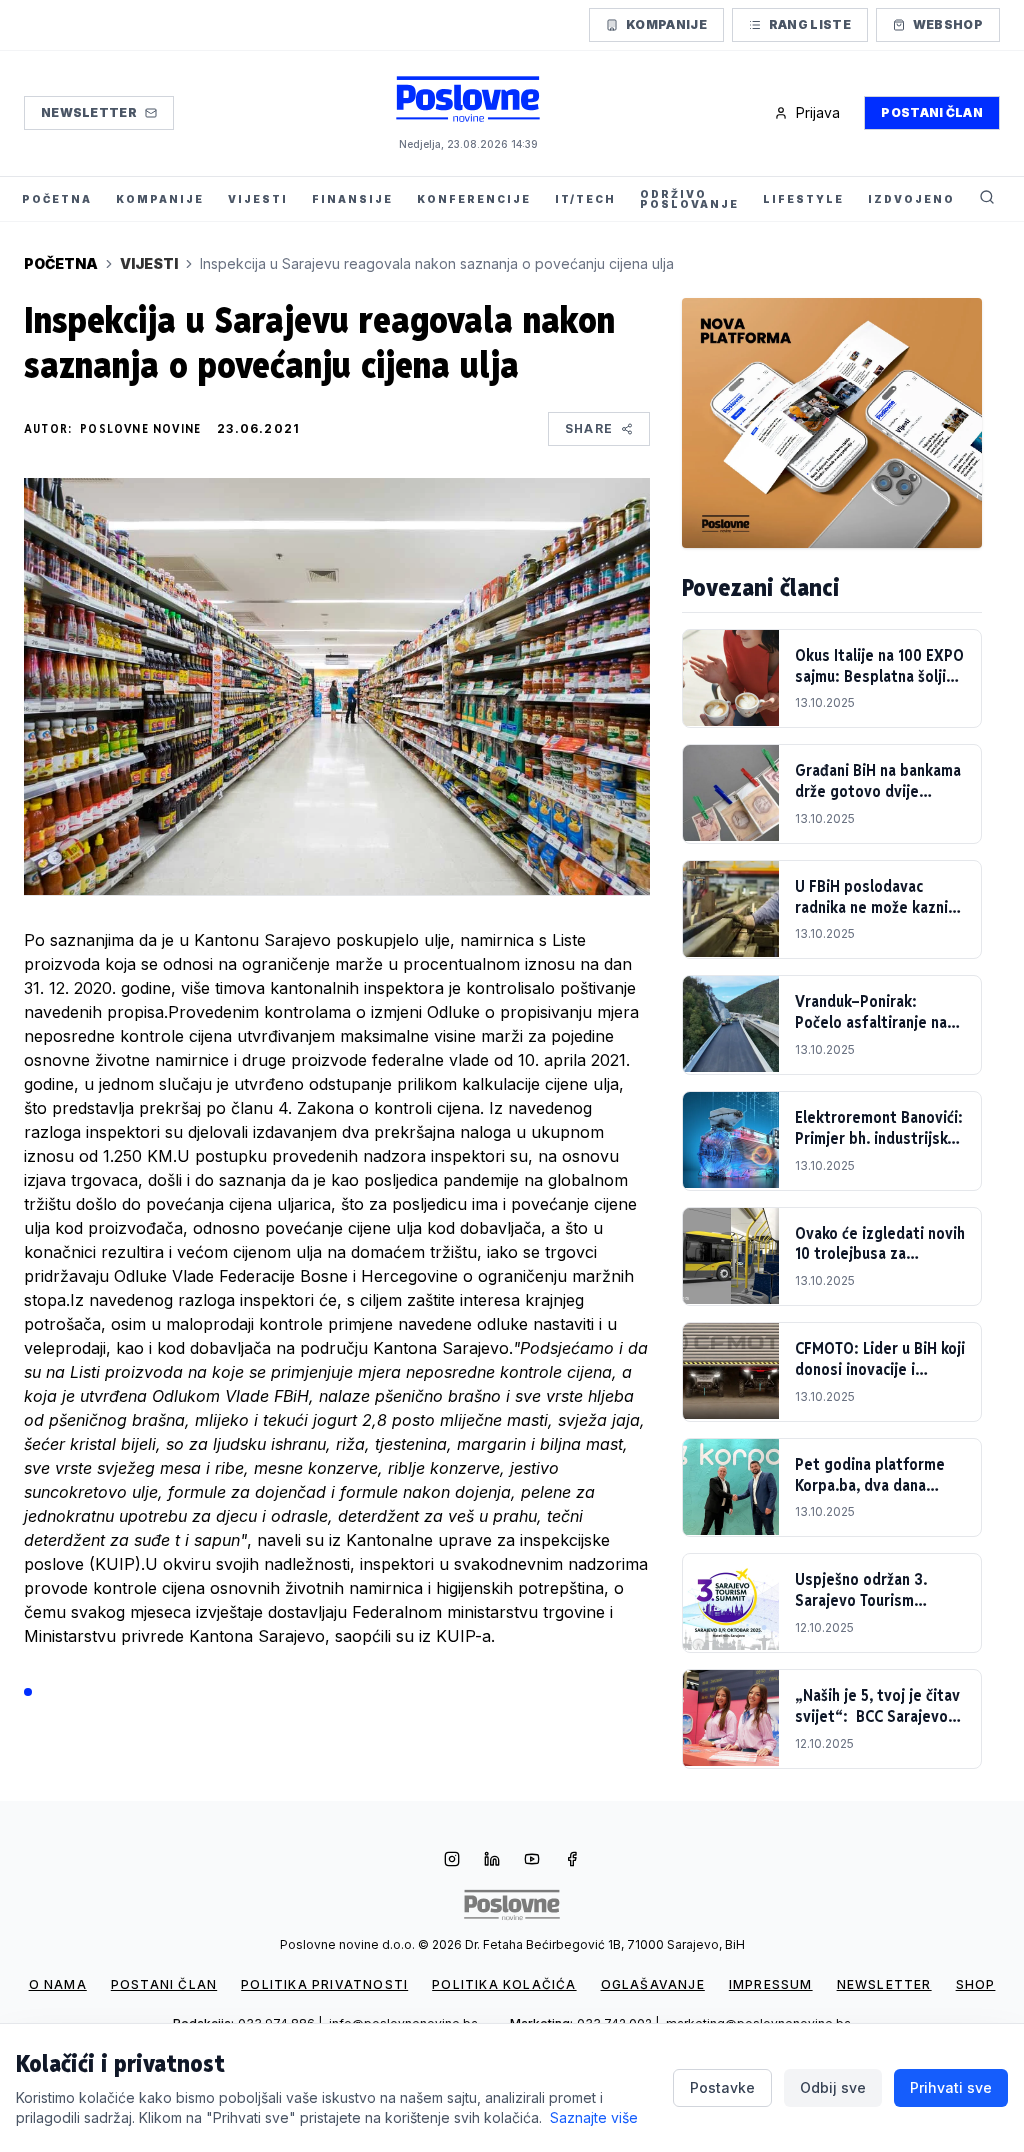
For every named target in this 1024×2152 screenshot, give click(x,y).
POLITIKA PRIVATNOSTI (324, 1984)
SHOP (976, 1984)
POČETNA (57, 199)
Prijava (818, 112)
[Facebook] (572, 1861)
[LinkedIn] (492, 1861)
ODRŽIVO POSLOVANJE (689, 199)
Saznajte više (594, 2117)
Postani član (932, 112)
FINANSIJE (352, 199)
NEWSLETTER (884, 1984)
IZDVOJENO (911, 199)
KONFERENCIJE (474, 199)
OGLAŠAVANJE (653, 1984)
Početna (61, 263)
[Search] (987, 199)
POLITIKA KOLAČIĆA (504, 1984)
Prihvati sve (951, 2087)
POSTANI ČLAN (164, 1984)
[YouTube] (532, 1861)
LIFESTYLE (803, 199)
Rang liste (810, 24)
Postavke (722, 2087)
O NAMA (58, 1984)
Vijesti (149, 263)
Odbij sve (833, 2087)
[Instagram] (452, 1861)
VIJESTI (258, 199)
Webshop (948, 24)
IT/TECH (585, 199)
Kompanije (666, 24)
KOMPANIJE (160, 199)
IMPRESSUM (771, 1984)
